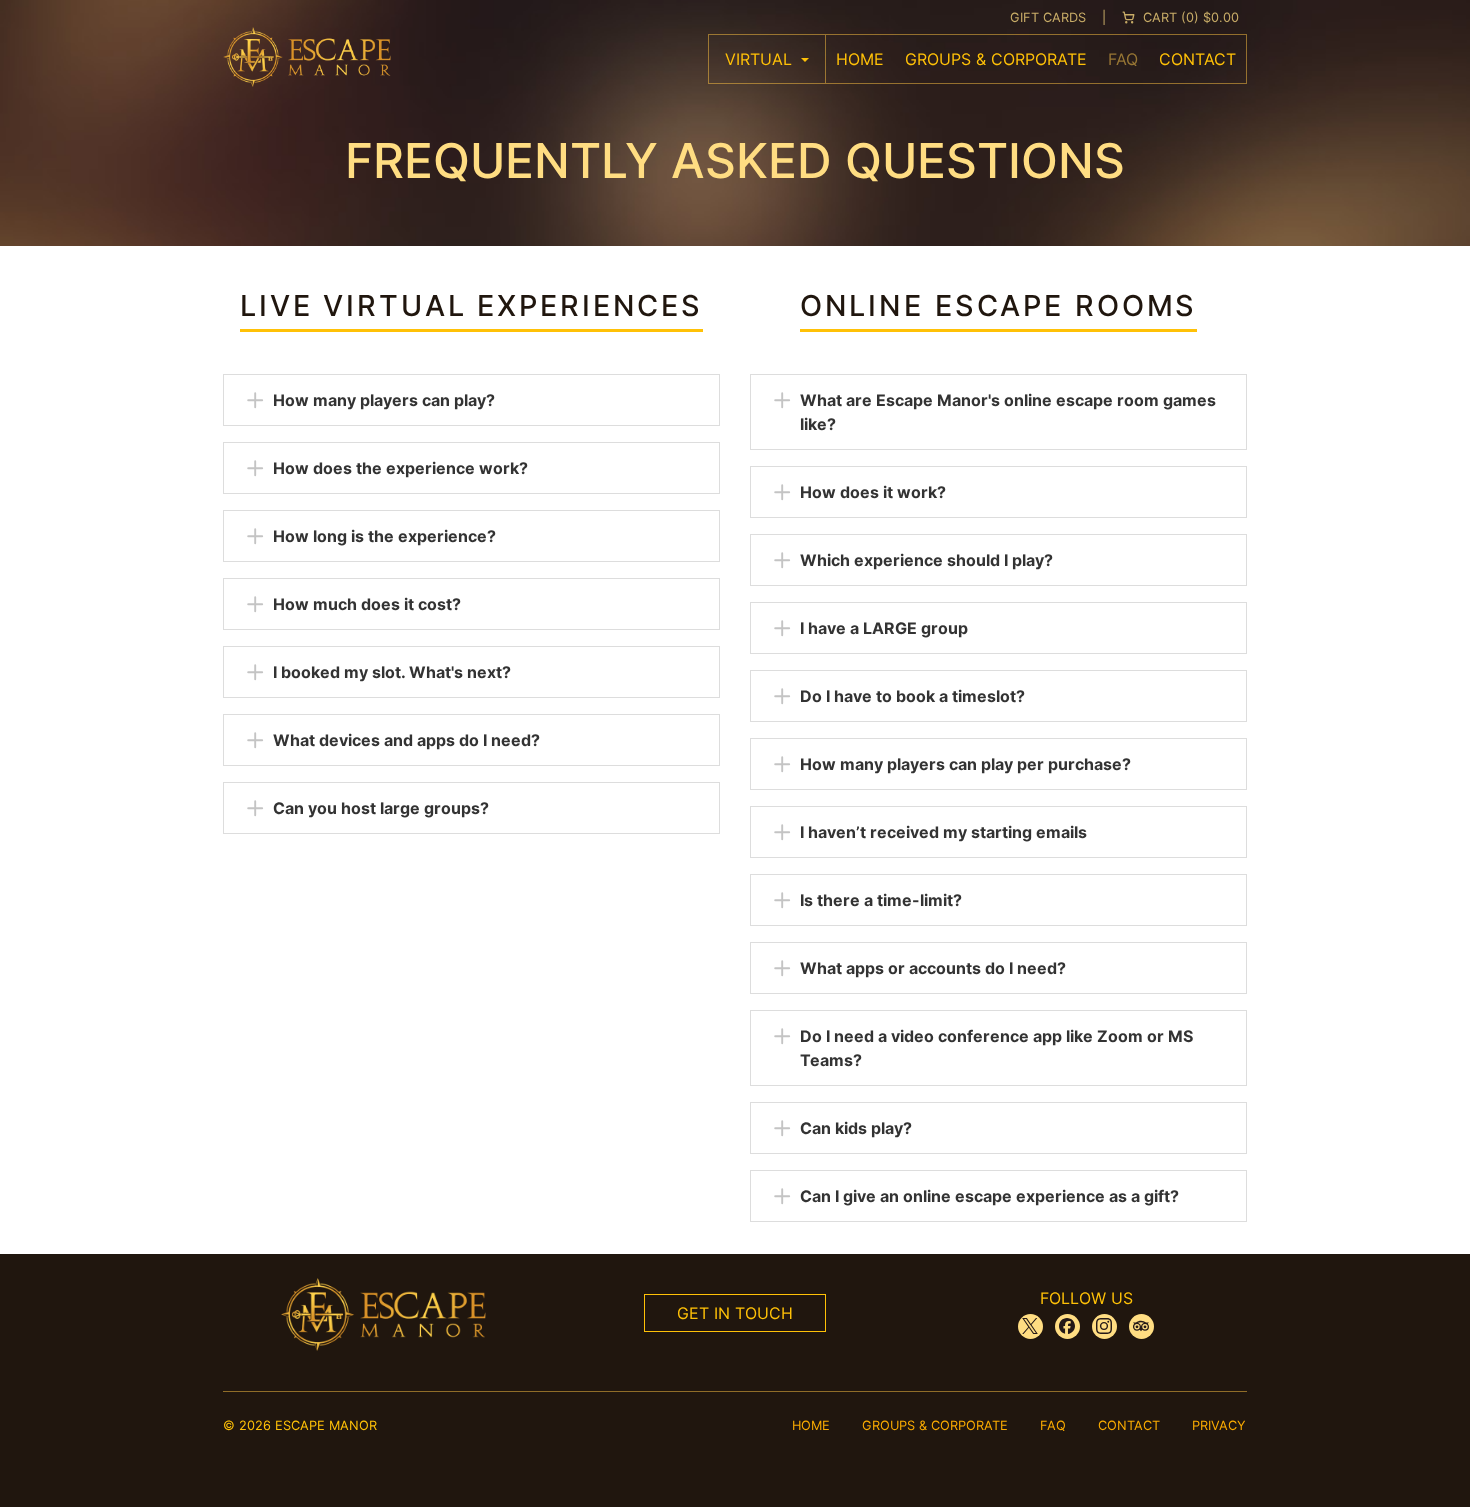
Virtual (761, 59)
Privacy (1219, 1425)
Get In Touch (735, 1313)
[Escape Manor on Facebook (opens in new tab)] (1067, 1326)
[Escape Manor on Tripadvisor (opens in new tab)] (1141, 1326)
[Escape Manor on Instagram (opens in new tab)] (1104, 1326)
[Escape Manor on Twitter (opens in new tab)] (1030, 1326)
